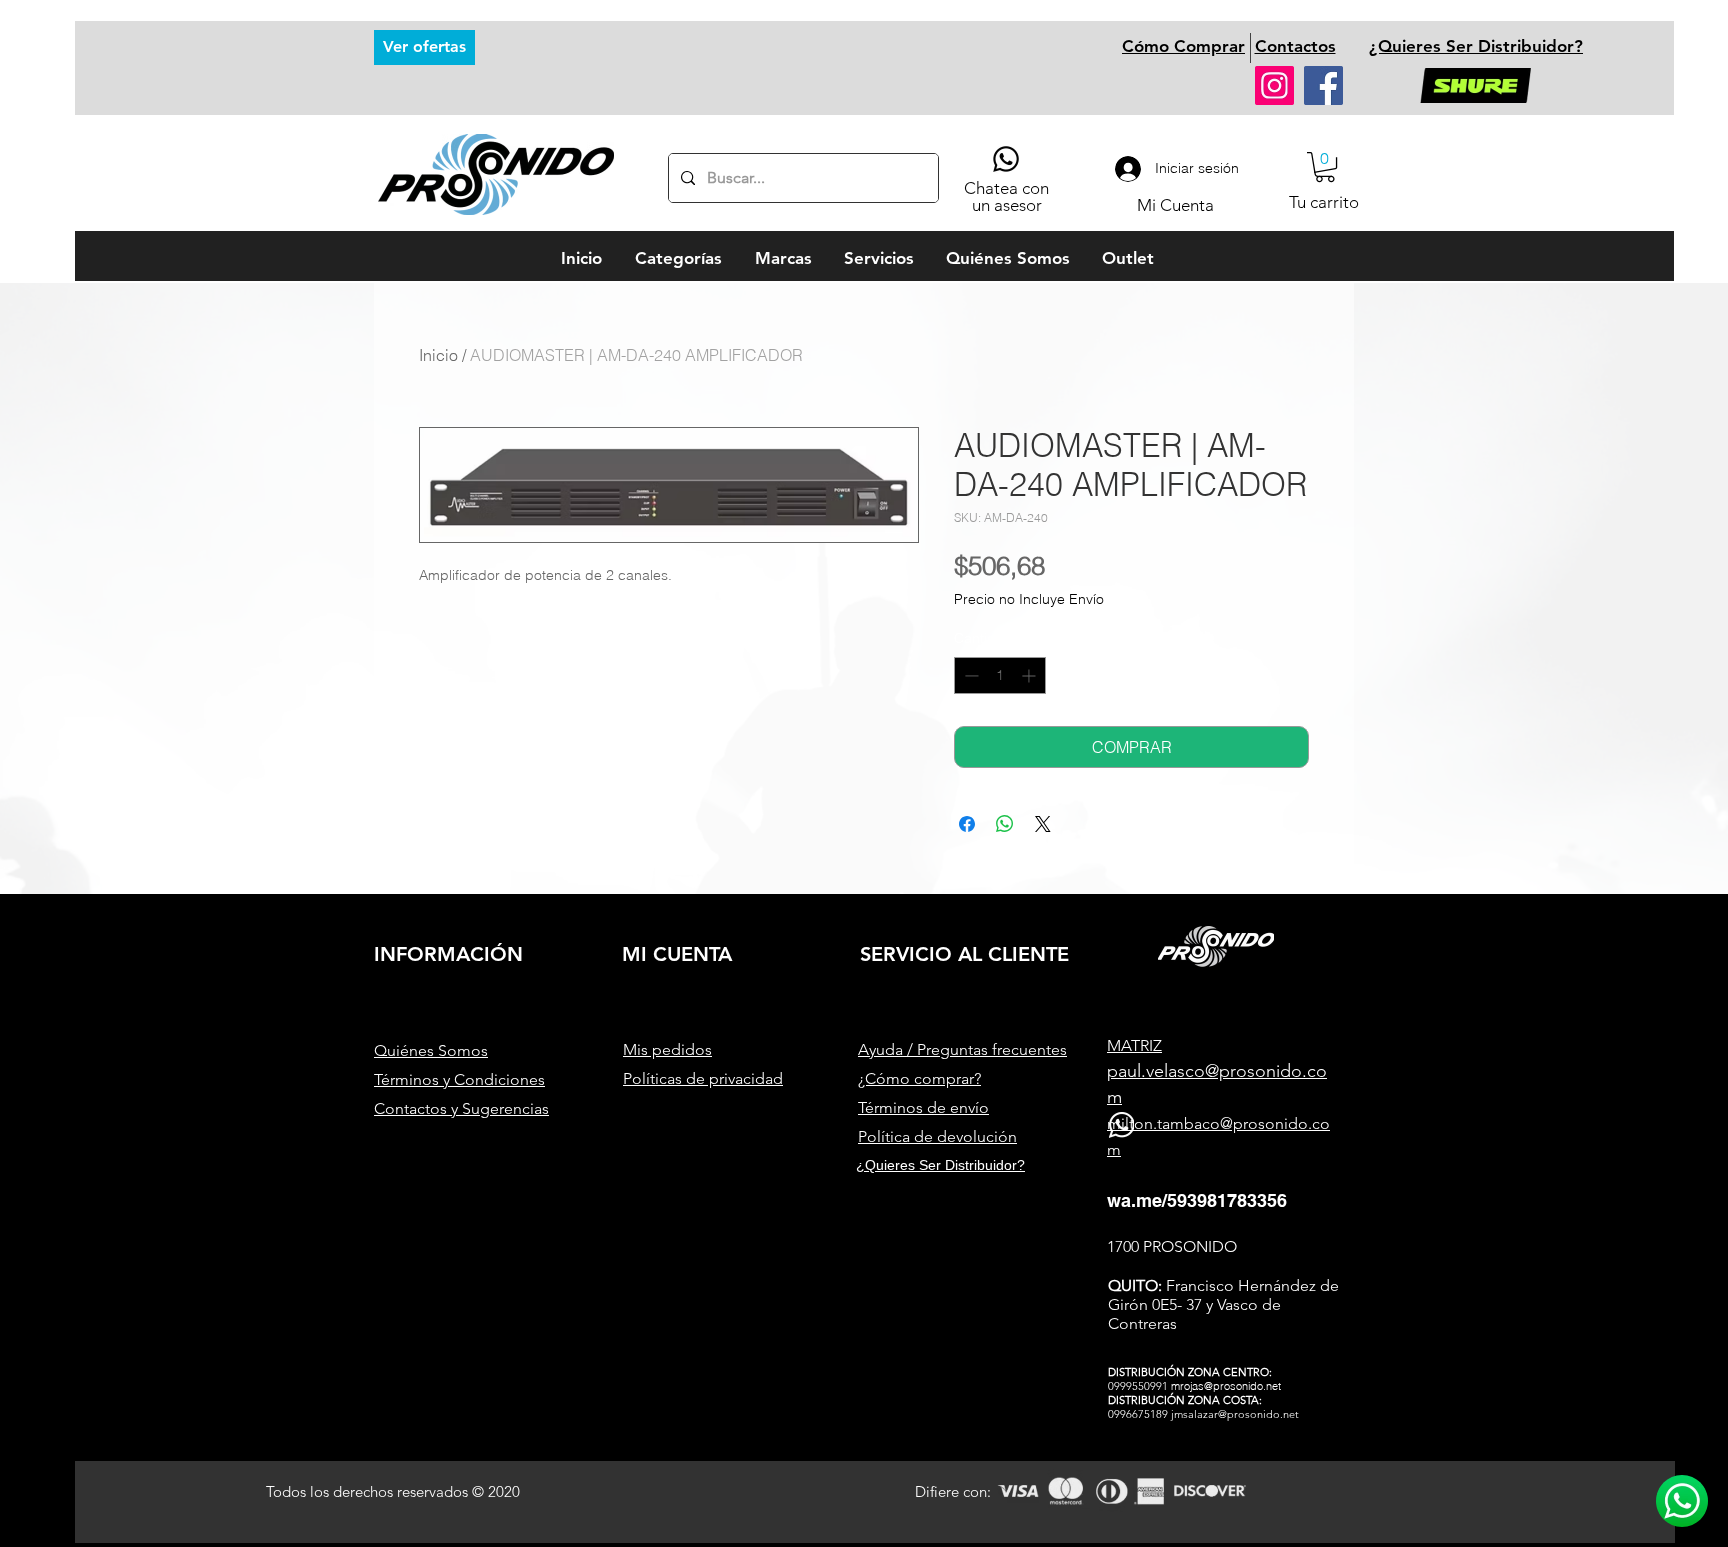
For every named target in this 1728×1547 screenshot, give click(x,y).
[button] (1325, 167)
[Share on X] (1043, 824)
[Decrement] (969, 675)
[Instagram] (1274, 85)
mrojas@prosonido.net (1226, 1386)
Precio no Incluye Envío (1029, 599)
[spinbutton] (1000, 675)
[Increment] (1030, 675)
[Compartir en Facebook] (967, 824)
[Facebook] (1323, 85)
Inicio (438, 355)
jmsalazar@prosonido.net (1235, 1414)
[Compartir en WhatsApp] (1005, 824)
